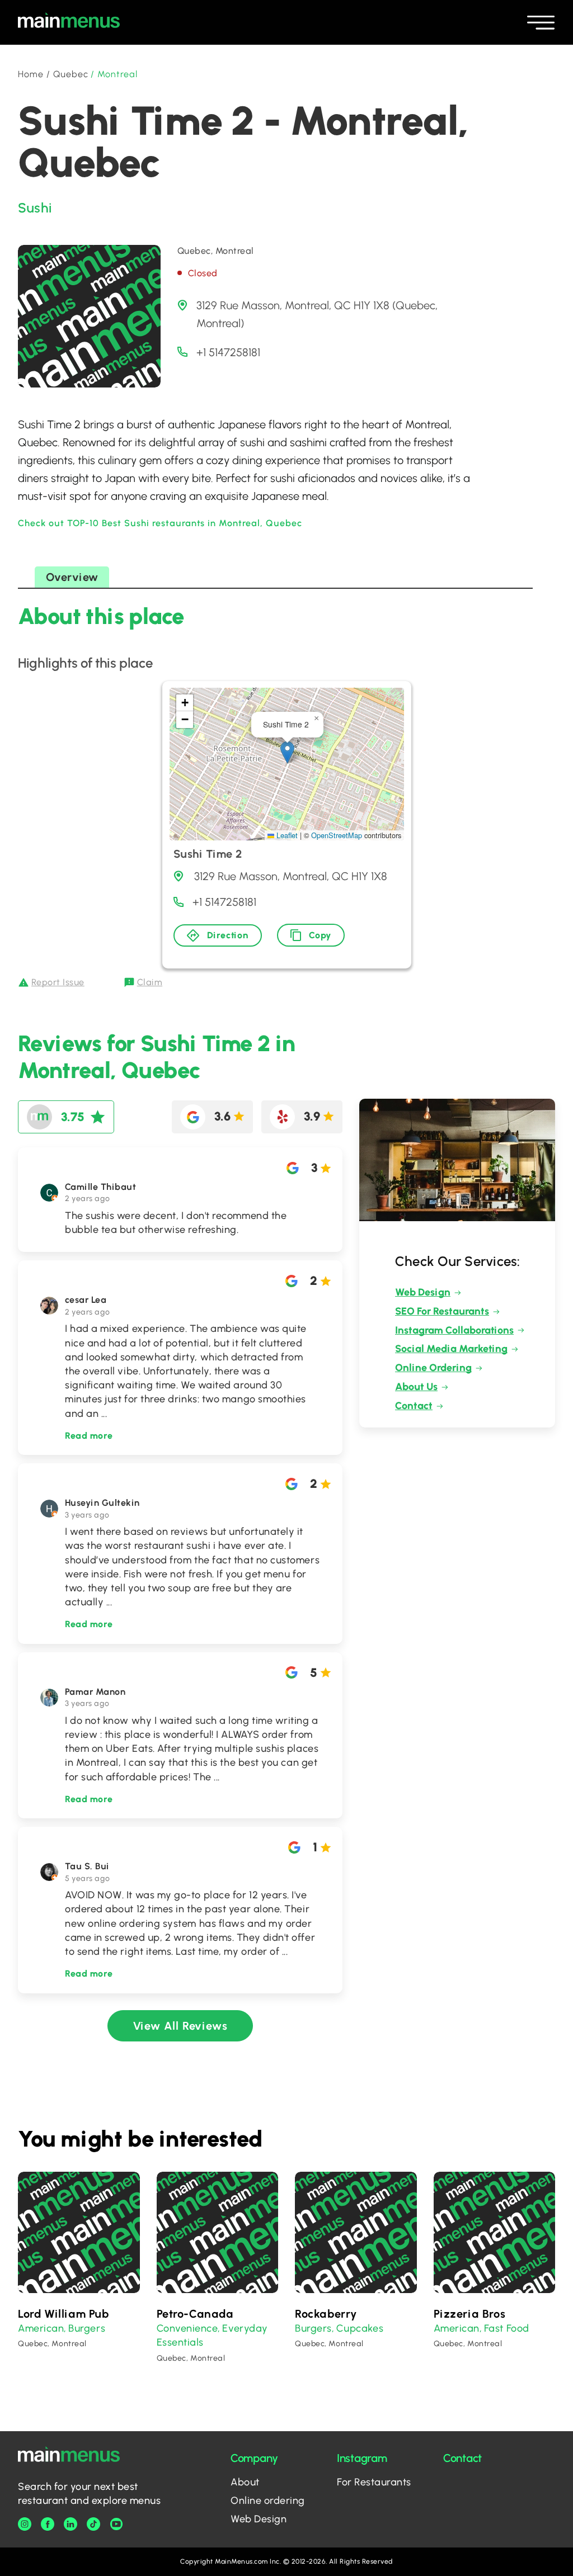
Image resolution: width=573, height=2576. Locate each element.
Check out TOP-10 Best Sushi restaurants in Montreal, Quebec (160, 523)
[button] (287, 752)
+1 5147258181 (228, 352)
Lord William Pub (64, 2314)
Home (31, 74)
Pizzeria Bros (470, 2314)
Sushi (35, 208)
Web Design (423, 1292)
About (245, 2482)
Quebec (71, 74)
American (41, 2328)
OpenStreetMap (337, 835)
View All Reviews (180, 2026)
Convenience (187, 2328)
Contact (414, 1406)
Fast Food (507, 2328)
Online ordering (268, 2501)
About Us (416, 1387)
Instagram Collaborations (454, 1330)
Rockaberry (326, 2314)
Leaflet (286, 835)
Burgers (87, 2328)
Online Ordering (433, 1368)
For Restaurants (374, 2482)
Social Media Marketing (451, 1349)
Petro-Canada (195, 2314)
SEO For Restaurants (442, 1311)
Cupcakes (360, 2328)
